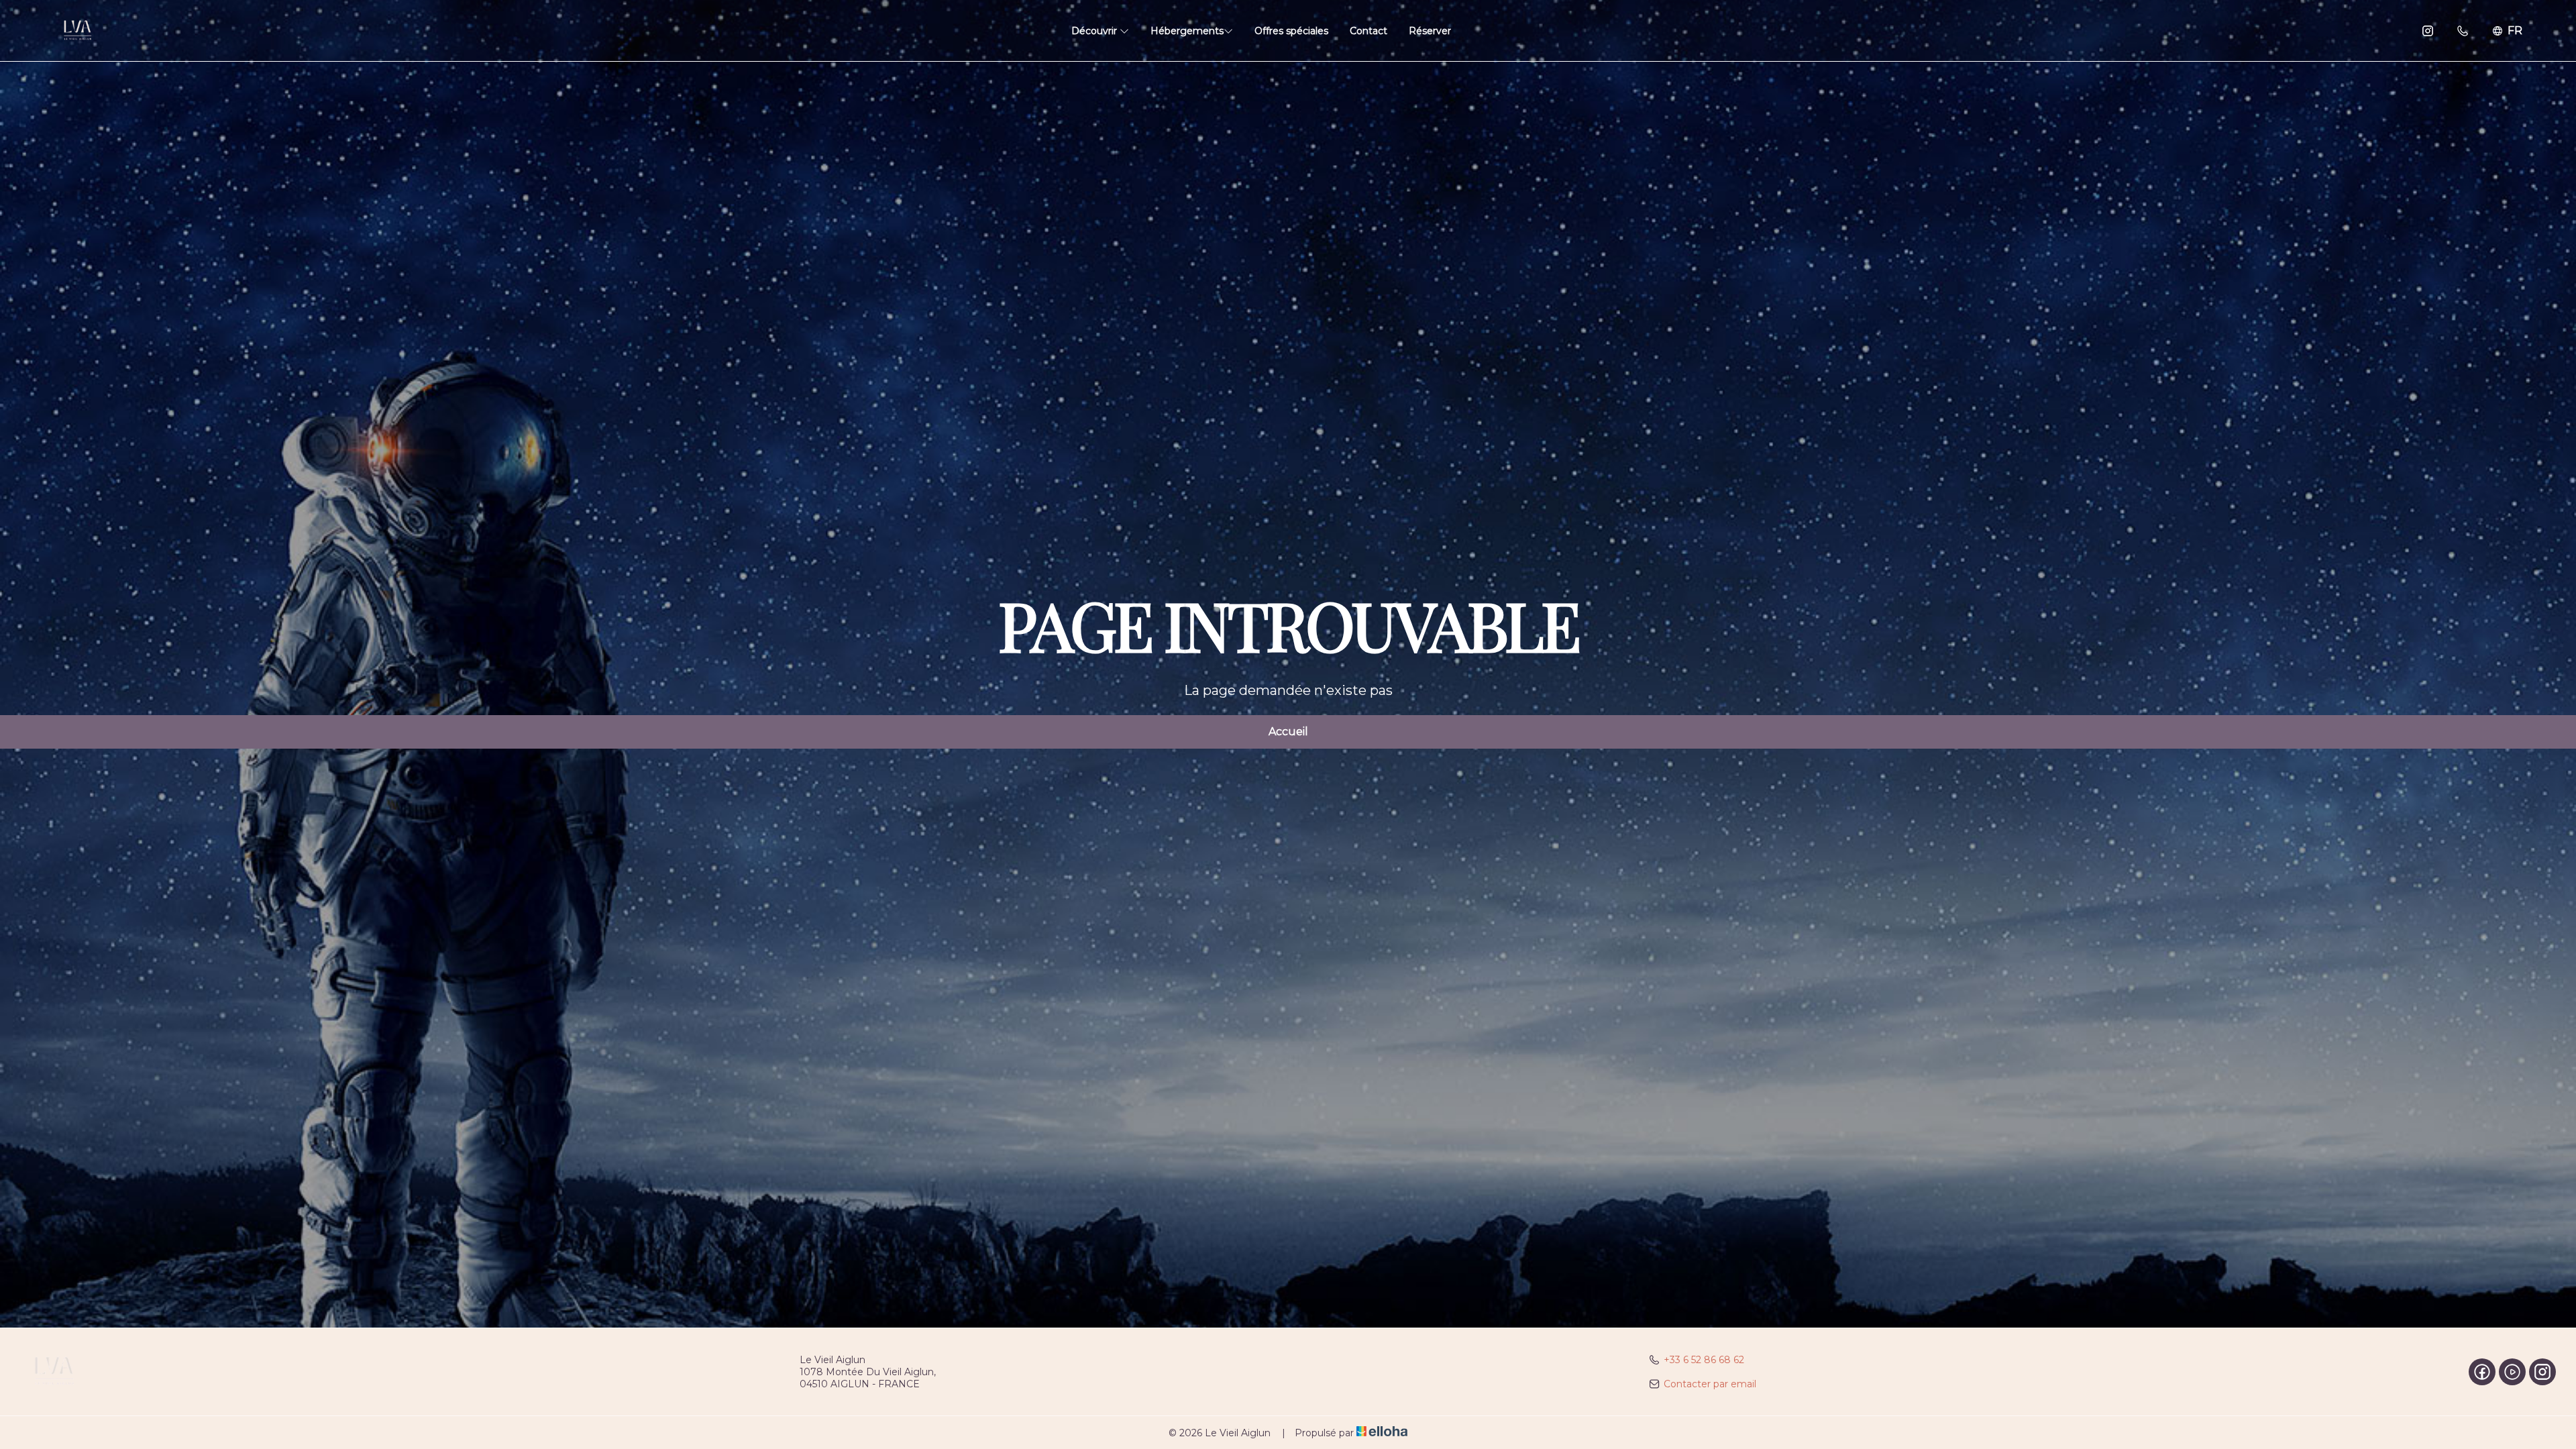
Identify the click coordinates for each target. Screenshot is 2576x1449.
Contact (1368, 31)
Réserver (1430, 31)
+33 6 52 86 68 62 (1704, 1360)
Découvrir (1095, 31)
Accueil (1288, 732)
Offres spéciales (1291, 31)
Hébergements (1187, 31)
